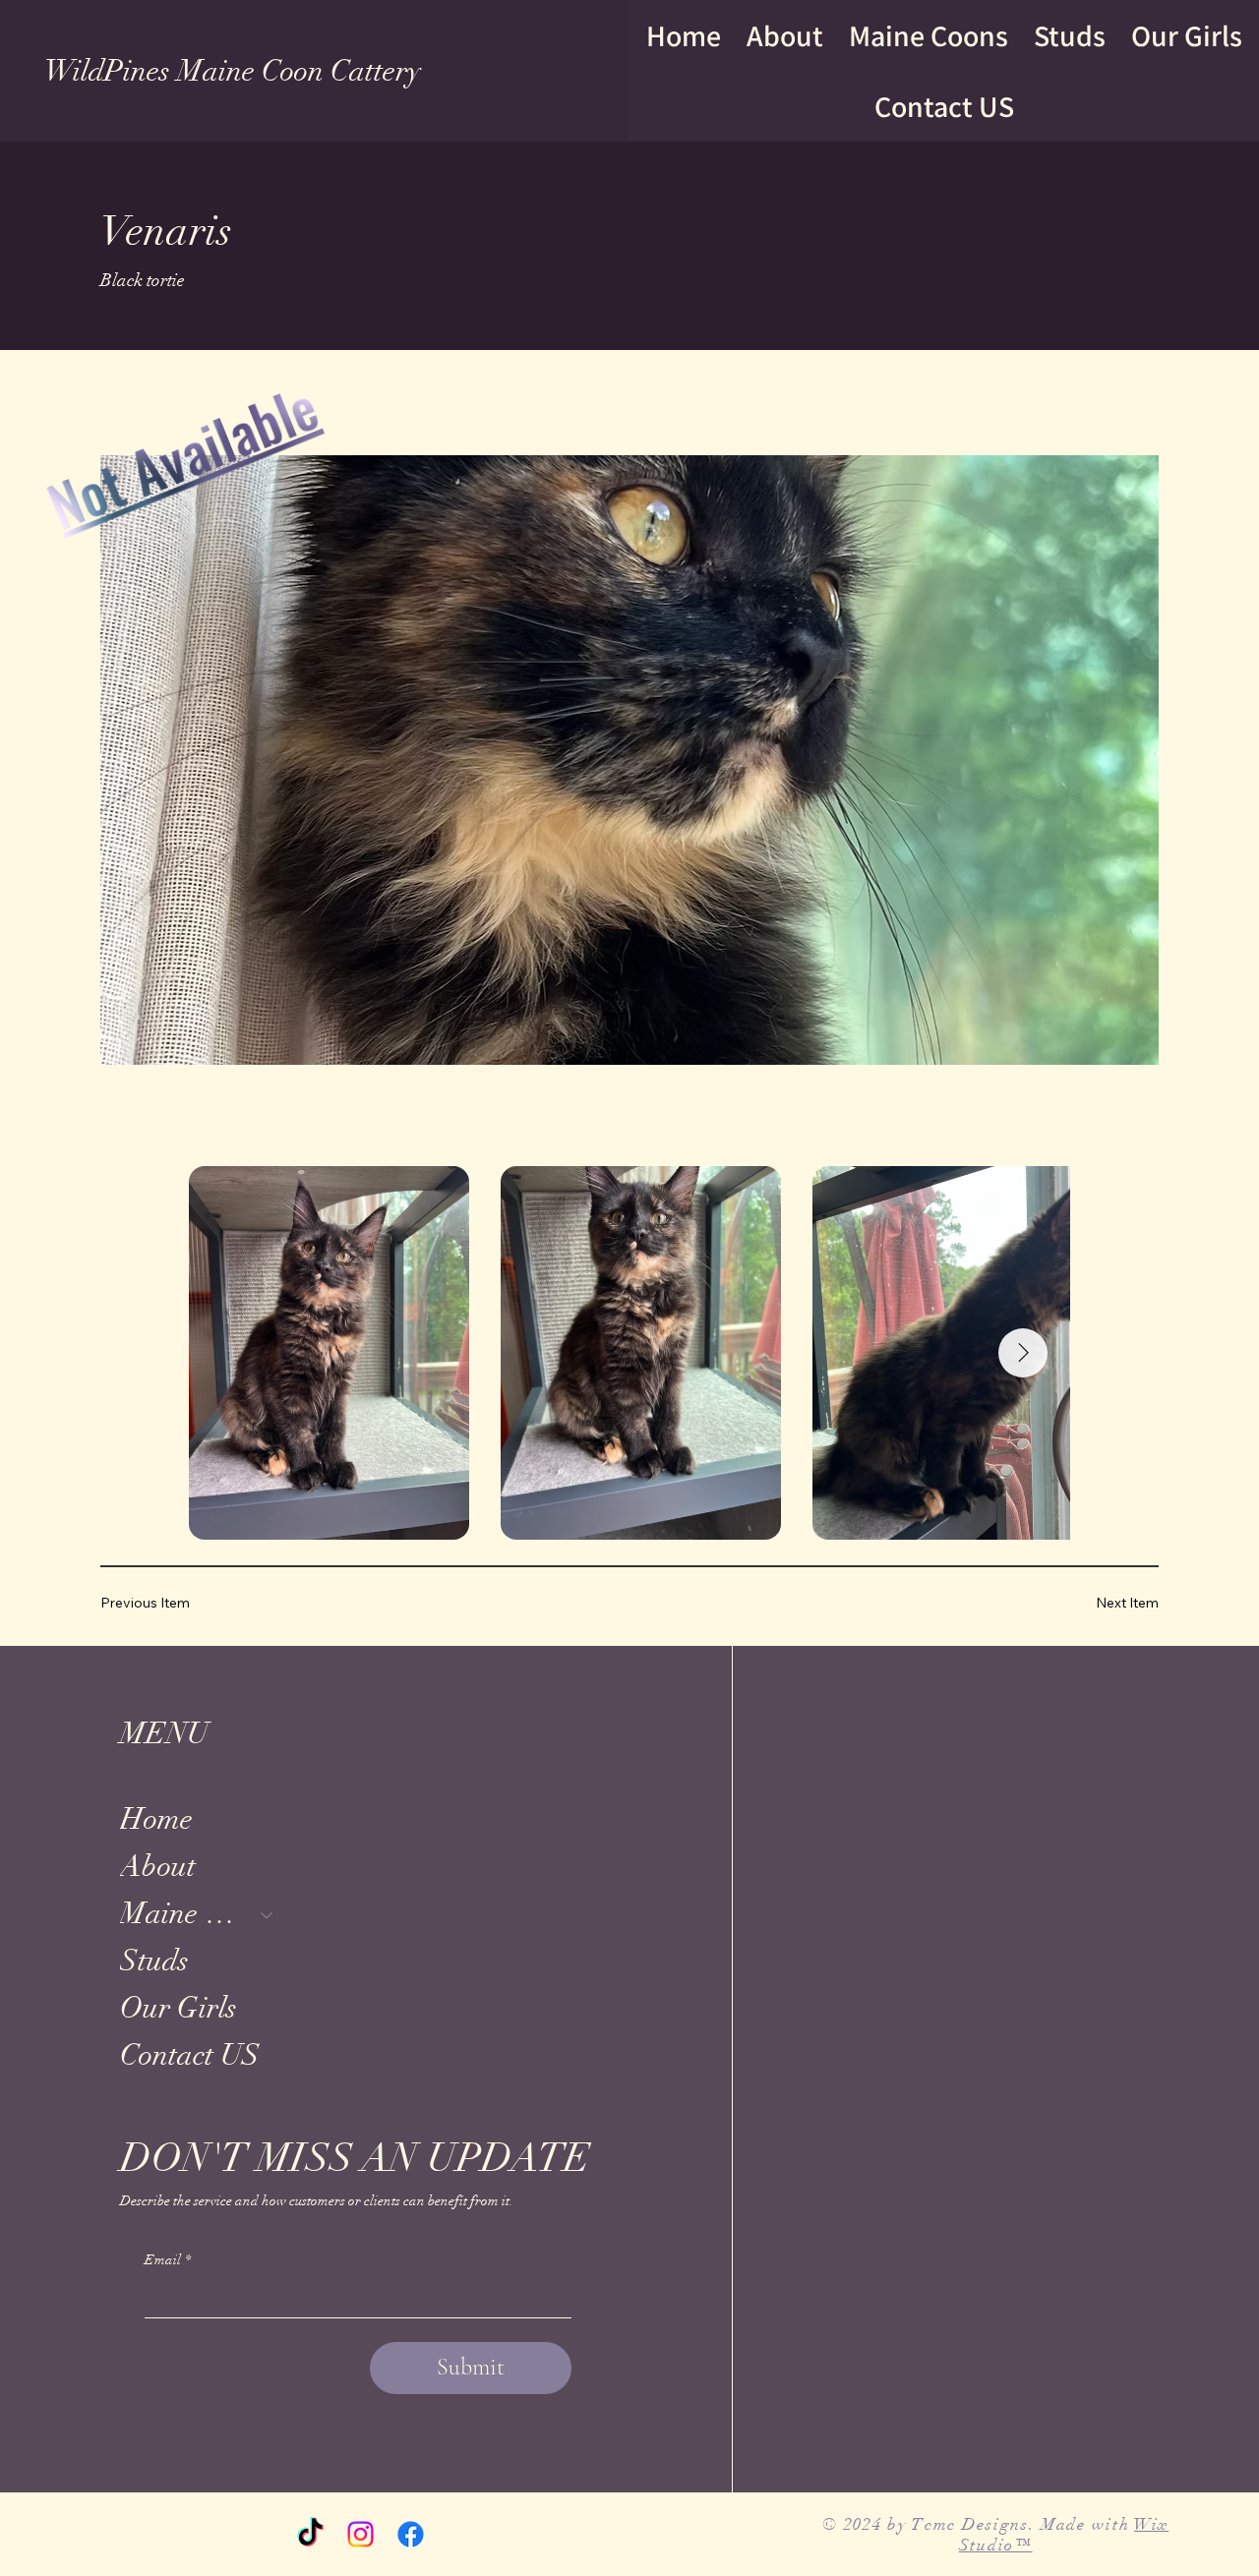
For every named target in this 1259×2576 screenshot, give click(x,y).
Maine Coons (181, 1914)
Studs (154, 1961)
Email (168, 2260)
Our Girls (179, 2008)
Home (156, 1819)
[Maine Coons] (268, 1914)
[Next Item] (1023, 1353)
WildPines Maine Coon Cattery (233, 71)
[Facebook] (411, 2534)
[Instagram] (360, 2534)
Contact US (190, 2055)
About (158, 1867)
